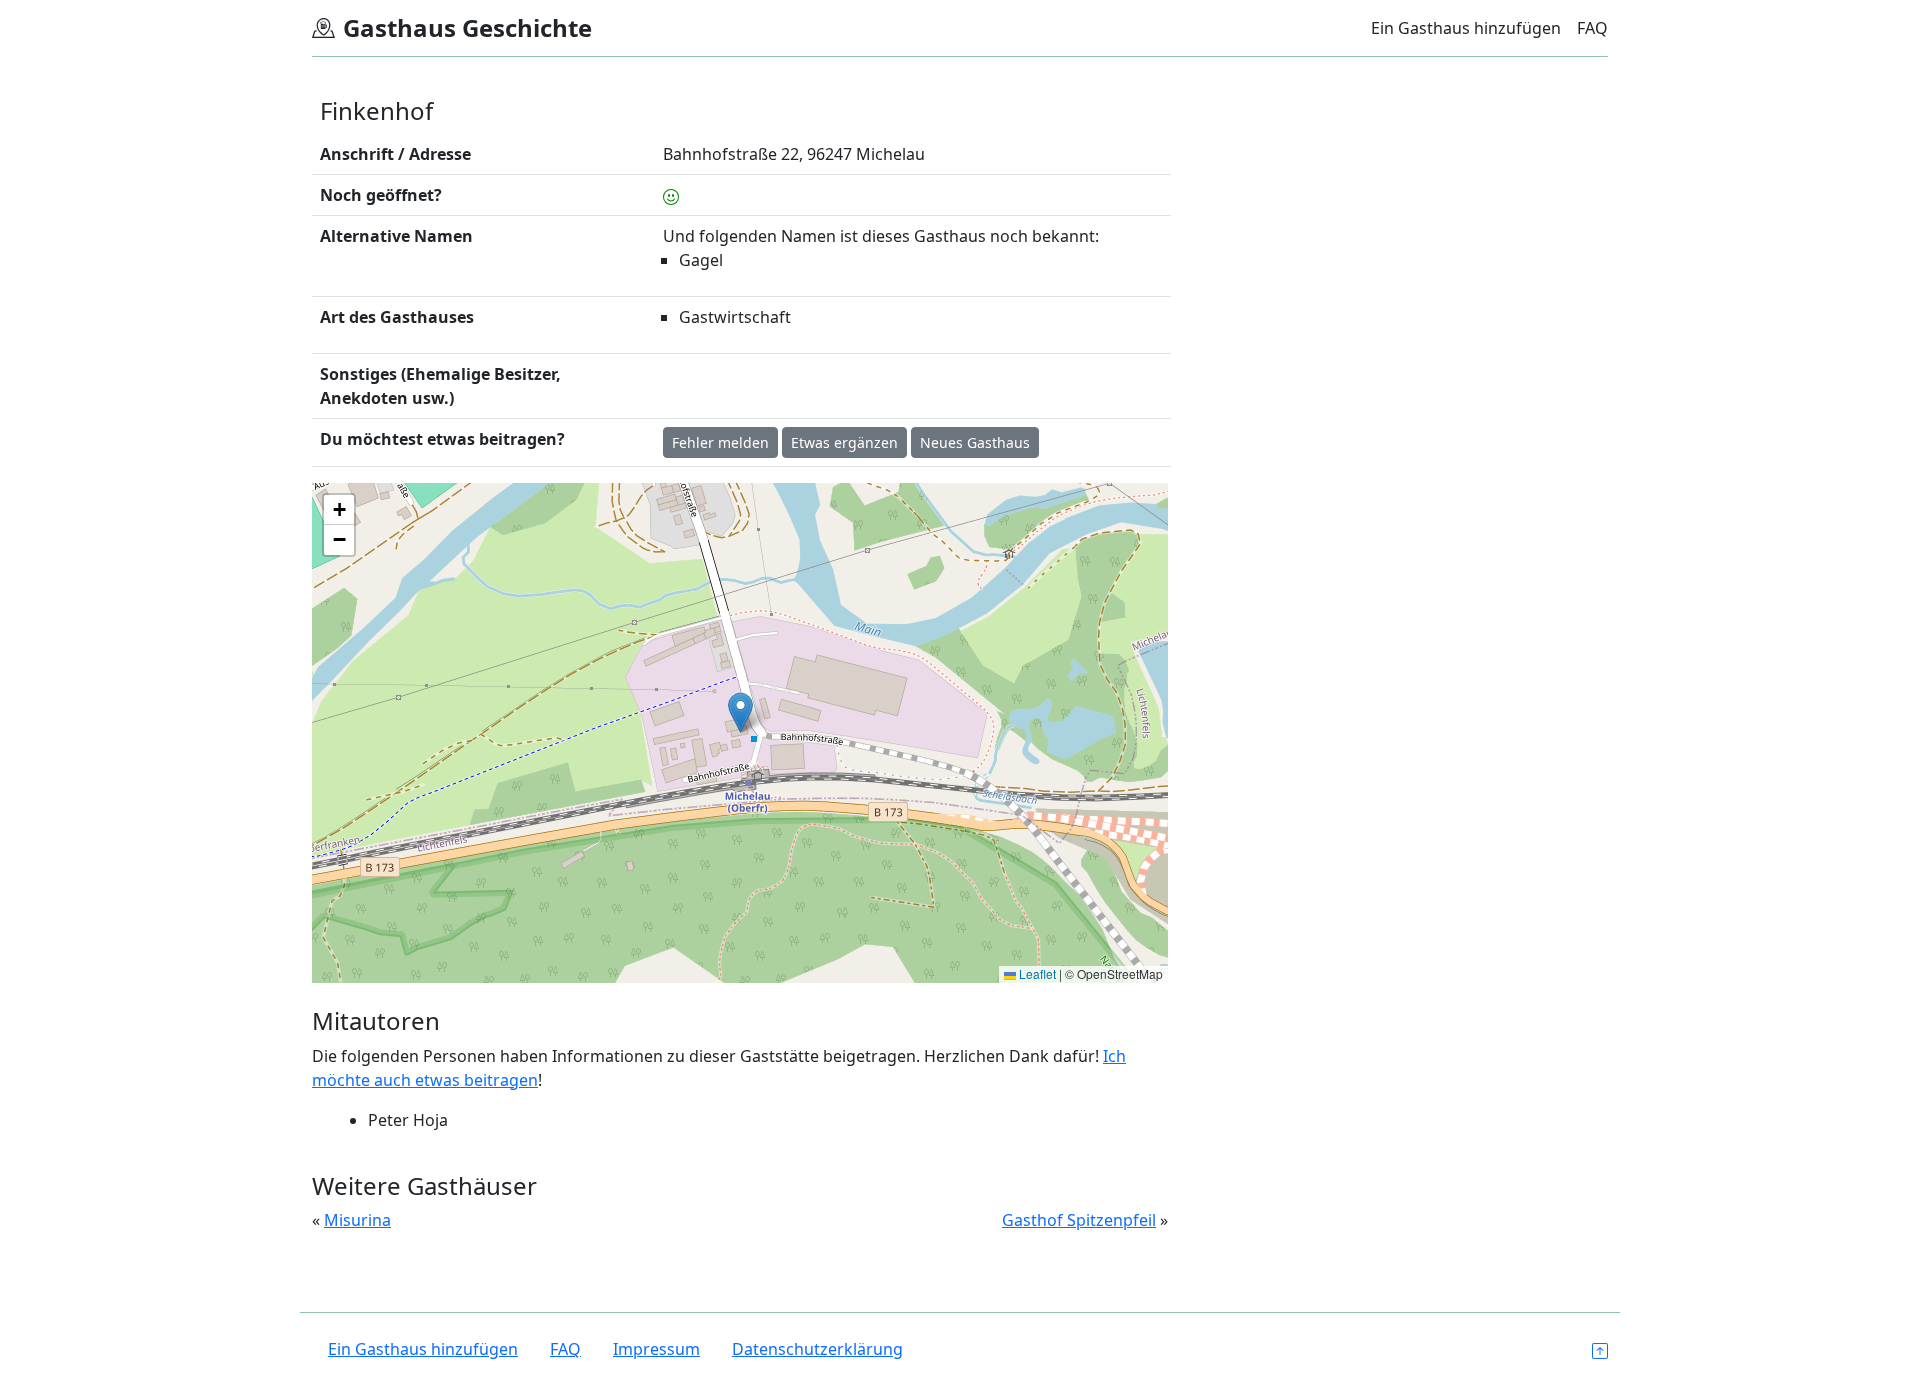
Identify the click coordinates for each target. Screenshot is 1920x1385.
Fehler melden (720, 442)
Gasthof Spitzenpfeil (1079, 1220)
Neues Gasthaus (975, 442)
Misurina (357, 1220)
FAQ (1592, 28)
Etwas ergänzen (844, 442)
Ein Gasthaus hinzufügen (1466, 28)
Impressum (656, 1349)
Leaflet (1036, 973)
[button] (740, 712)
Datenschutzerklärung (817, 1349)
